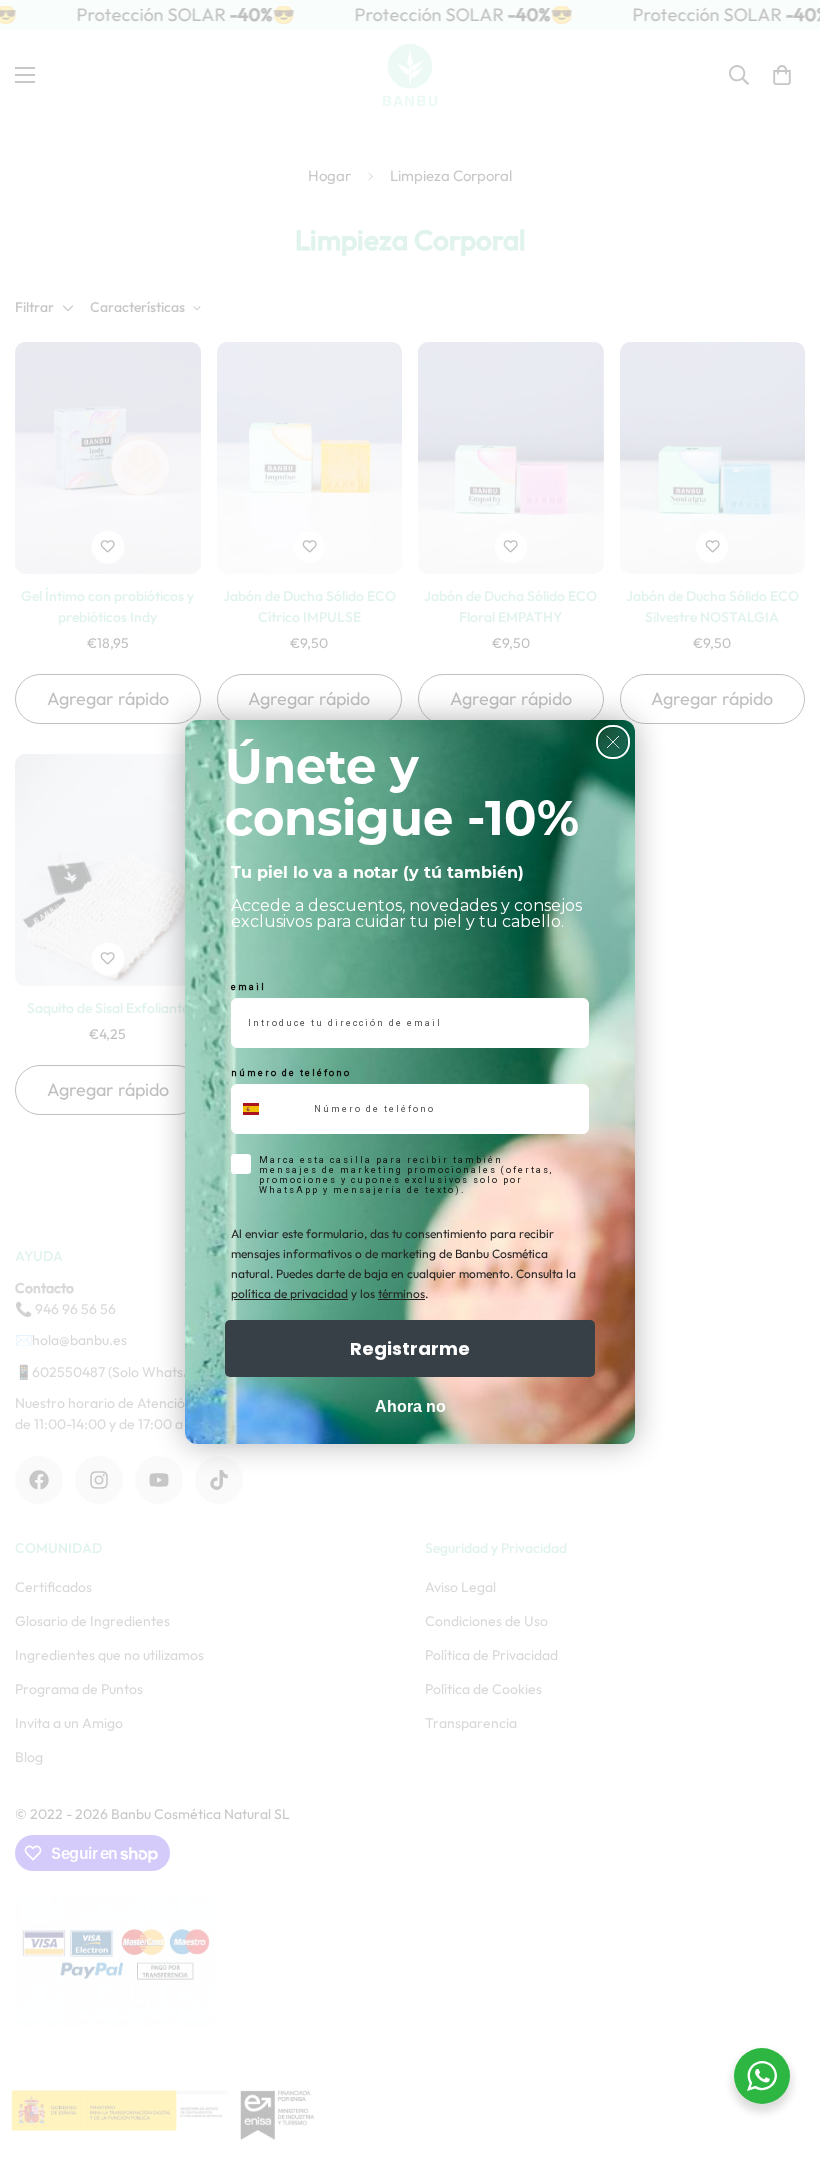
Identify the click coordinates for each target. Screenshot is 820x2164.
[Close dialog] (613, 742)
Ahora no (410, 1406)
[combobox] (268, 1109)
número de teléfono (291, 1073)
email (248, 987)
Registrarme (410, 1348)
